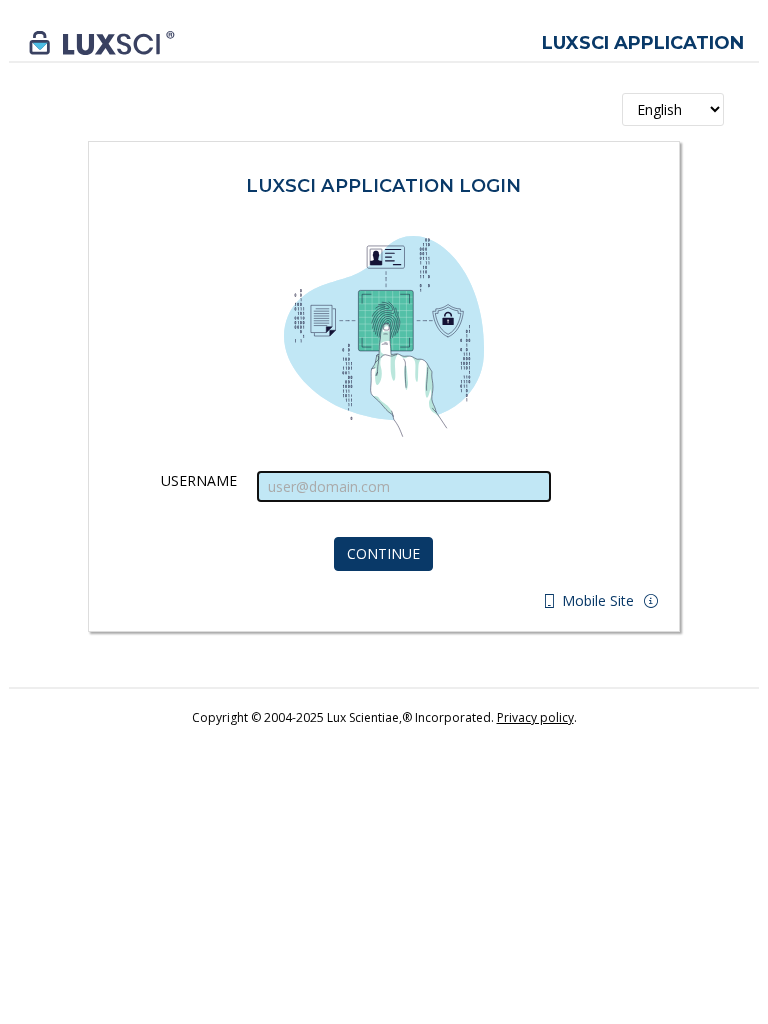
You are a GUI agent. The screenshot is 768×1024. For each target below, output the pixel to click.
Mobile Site (596, 600)
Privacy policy (535, 717)
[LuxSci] (102, 41)
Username (199, 480)
